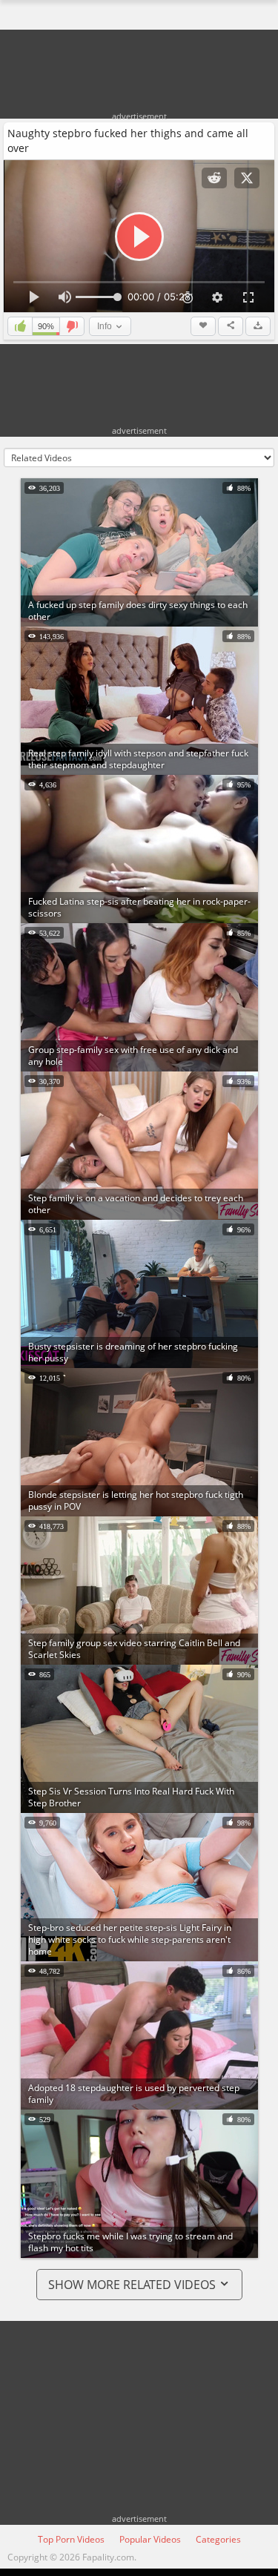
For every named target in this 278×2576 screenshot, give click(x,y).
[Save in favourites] (203, 326)
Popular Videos (150, 2539)
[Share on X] (247, 178)
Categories (218, 2539)
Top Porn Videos (71, 2539)
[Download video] (258, 326)
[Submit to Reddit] (214, 178)
